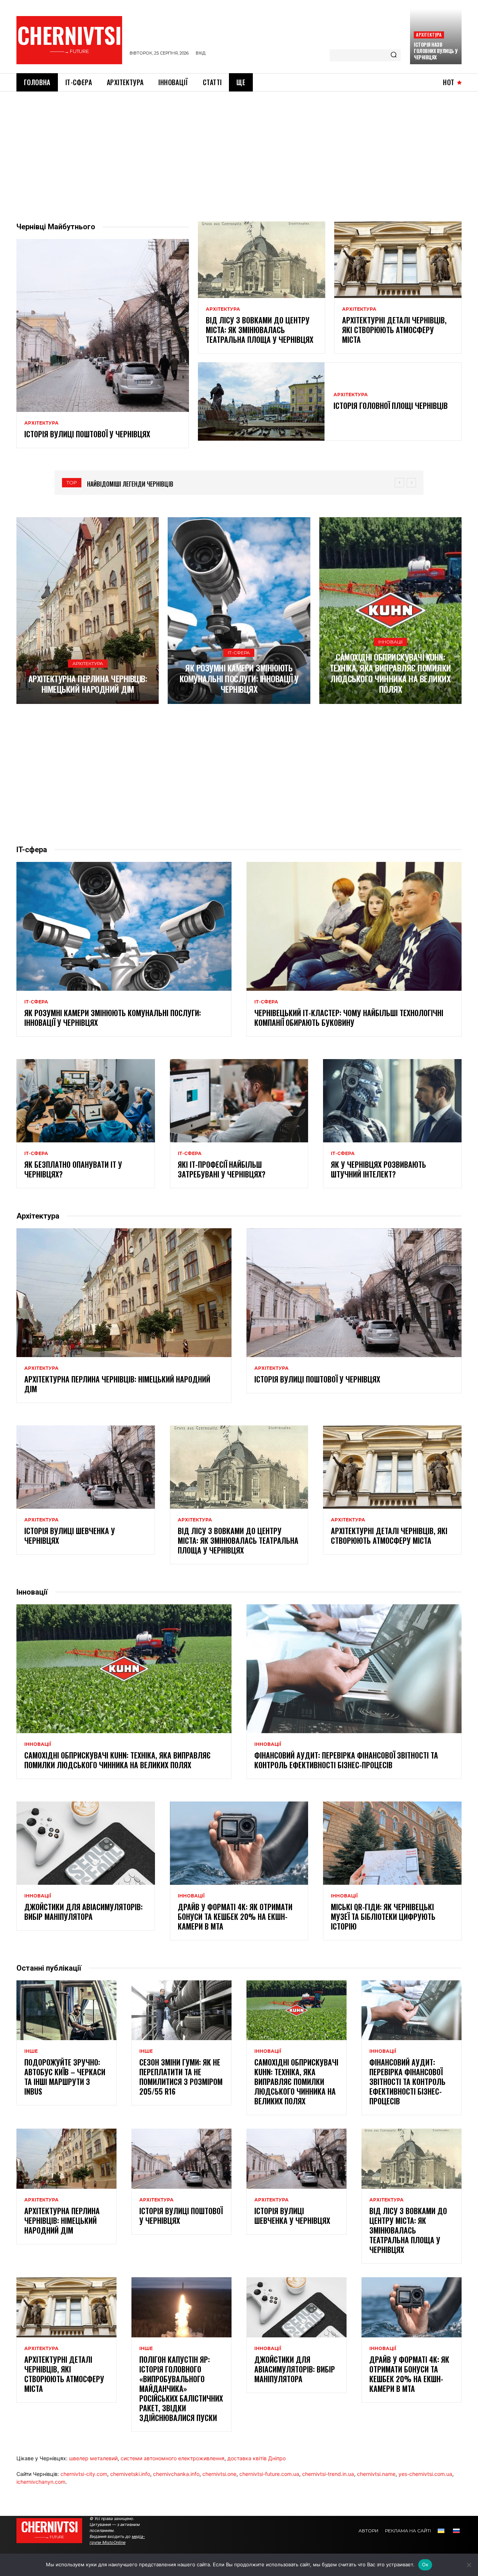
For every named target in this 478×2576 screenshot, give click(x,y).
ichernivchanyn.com (41, 2482)
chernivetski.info (130, 2474)
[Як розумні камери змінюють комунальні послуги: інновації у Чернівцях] (239, 611)
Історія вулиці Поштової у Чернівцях (87, 434)
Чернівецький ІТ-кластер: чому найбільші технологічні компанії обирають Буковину (349, 1018)
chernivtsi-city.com (84, 2474)
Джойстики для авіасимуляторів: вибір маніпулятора (83, 1912)
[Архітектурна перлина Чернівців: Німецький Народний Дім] (88, 611)
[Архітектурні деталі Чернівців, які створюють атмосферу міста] (398, 260)
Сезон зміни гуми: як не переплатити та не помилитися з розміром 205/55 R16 (181, 2077)
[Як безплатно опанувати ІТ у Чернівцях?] (86, 1101)
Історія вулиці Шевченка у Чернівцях (70, 1536)
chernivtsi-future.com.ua (269, 2474)
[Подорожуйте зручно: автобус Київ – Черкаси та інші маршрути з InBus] (66, 2010)
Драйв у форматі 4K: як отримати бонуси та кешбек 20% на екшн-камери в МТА (235, 1917)
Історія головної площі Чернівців (391, 406)
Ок (425, 2564)
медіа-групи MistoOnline (117, 2539)
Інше (31, 2051)
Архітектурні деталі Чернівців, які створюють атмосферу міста (394, 330)
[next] (411, 483)
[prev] (399, 483)
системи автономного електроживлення (173, 2458)
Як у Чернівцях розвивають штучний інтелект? (378, 1169)
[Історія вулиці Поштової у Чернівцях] (103, 325)
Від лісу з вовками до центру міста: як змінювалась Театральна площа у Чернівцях (260, 330)
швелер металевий (93, 2458)
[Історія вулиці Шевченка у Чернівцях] (86, 1467)
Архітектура (429, 35)
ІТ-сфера (239, 653)
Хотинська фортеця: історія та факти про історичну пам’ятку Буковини (185, 484)
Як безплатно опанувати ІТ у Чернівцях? (73, 1169)
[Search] (394, 55)
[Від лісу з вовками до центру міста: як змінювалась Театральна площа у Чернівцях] (262, 260)
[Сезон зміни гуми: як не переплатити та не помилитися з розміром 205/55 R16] (181, 2010)
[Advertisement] (239, 148)
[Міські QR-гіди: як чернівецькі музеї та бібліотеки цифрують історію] (392, 1843)
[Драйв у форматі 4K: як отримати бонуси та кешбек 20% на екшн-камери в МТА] (239, 1843)
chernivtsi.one (219, 2474)
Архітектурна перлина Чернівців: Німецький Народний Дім (88, 684)
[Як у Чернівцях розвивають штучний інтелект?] (392, 1101)
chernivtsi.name (376, 2474)
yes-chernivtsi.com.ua (425, 2474)
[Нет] (469, 2565)
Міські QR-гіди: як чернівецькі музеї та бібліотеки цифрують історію (383, 1917)
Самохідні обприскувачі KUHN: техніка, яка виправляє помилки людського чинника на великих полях (390, 673)
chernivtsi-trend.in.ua (328, 2474)
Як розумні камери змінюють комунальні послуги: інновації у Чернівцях (239, 678)
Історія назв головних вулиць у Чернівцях (436, 51)
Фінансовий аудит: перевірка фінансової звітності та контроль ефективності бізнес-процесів (346, 1760)
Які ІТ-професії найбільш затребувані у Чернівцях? (222, 1169)
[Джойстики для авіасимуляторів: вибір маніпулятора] (86, 1843)
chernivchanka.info (176, 2474)
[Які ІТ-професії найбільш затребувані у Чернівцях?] (239, 1101)
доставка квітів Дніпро (257, 2458)
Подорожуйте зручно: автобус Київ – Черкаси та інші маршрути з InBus (65, 2077)
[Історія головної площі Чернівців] (261, 401)
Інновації (390, 642)
